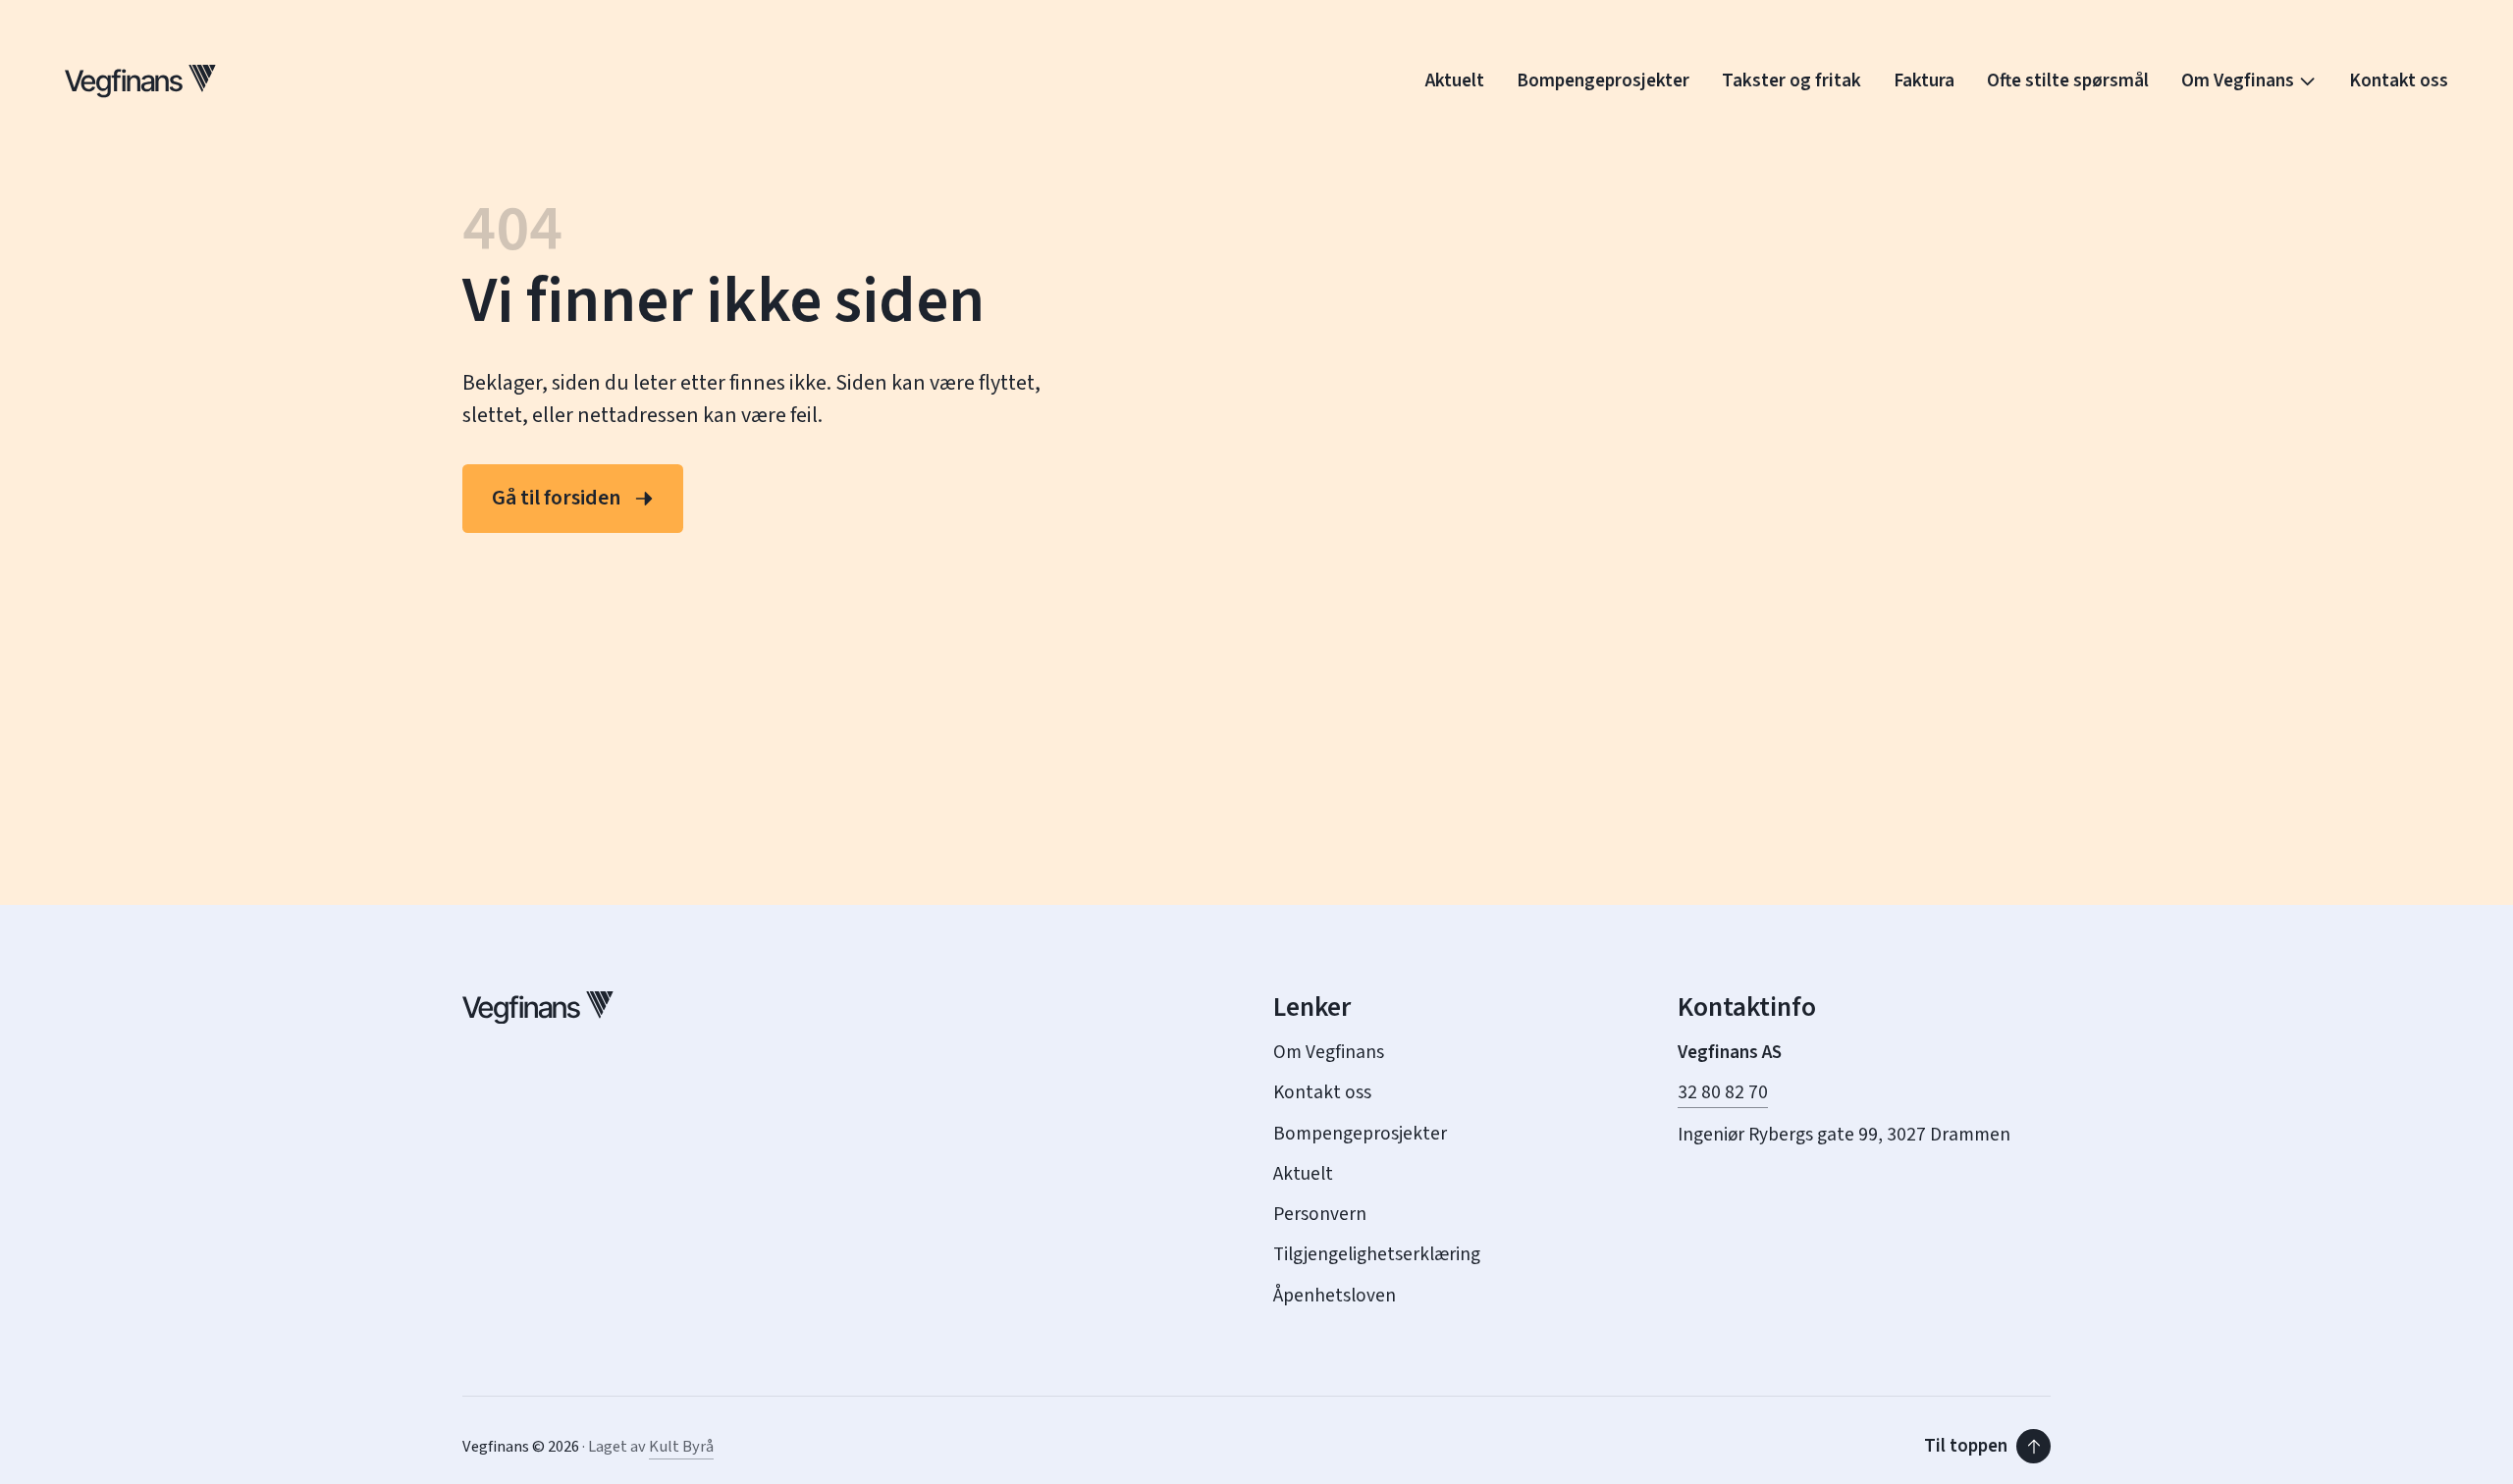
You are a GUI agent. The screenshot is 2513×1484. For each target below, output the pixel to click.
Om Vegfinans (2238, 81)
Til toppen (1966, 1446)
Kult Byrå (681, 1447)
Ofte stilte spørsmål (2068, 81)
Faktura (1924, 81)
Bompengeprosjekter (1603, 81)
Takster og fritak (1791, 81)
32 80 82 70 (1723, 1093)
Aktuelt (1455, 81)
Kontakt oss (2399, 81)
